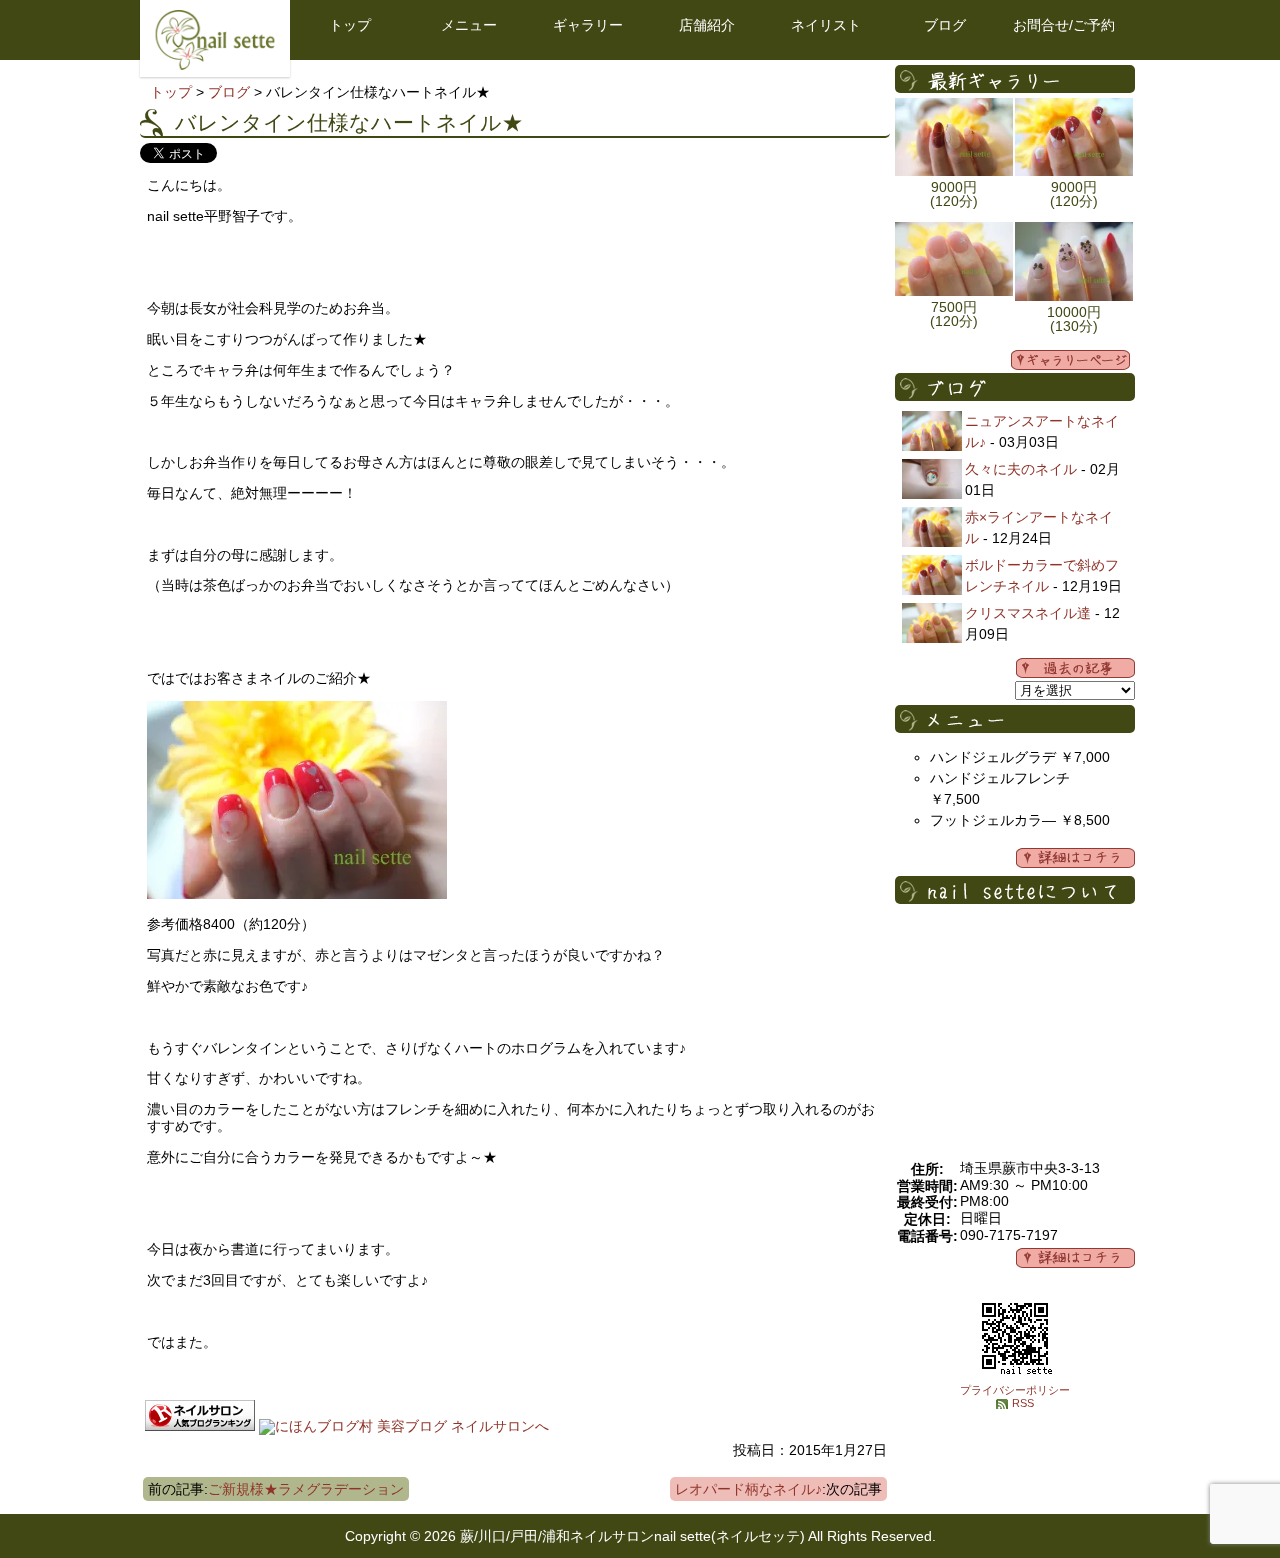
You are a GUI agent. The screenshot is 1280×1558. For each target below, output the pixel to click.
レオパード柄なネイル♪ (748, 1489)
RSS (1023, 1403)
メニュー (469, 25)
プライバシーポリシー (1015, 1390)
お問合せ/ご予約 (1064, 25)
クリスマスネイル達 (1028, 613)
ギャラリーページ (1070, 360)
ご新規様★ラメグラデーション (306, 1489)
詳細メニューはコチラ (1075, 858)
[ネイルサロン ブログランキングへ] (200, 1426)
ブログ (945, 25)
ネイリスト (826, 25)
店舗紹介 (707, 25)
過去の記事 (1075, 668)
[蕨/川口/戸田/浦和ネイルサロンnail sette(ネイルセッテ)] (215, 65)
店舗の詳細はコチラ (1075, 1258)
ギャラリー (588, 25)
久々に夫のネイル (1021, 469)
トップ (350, 25)
